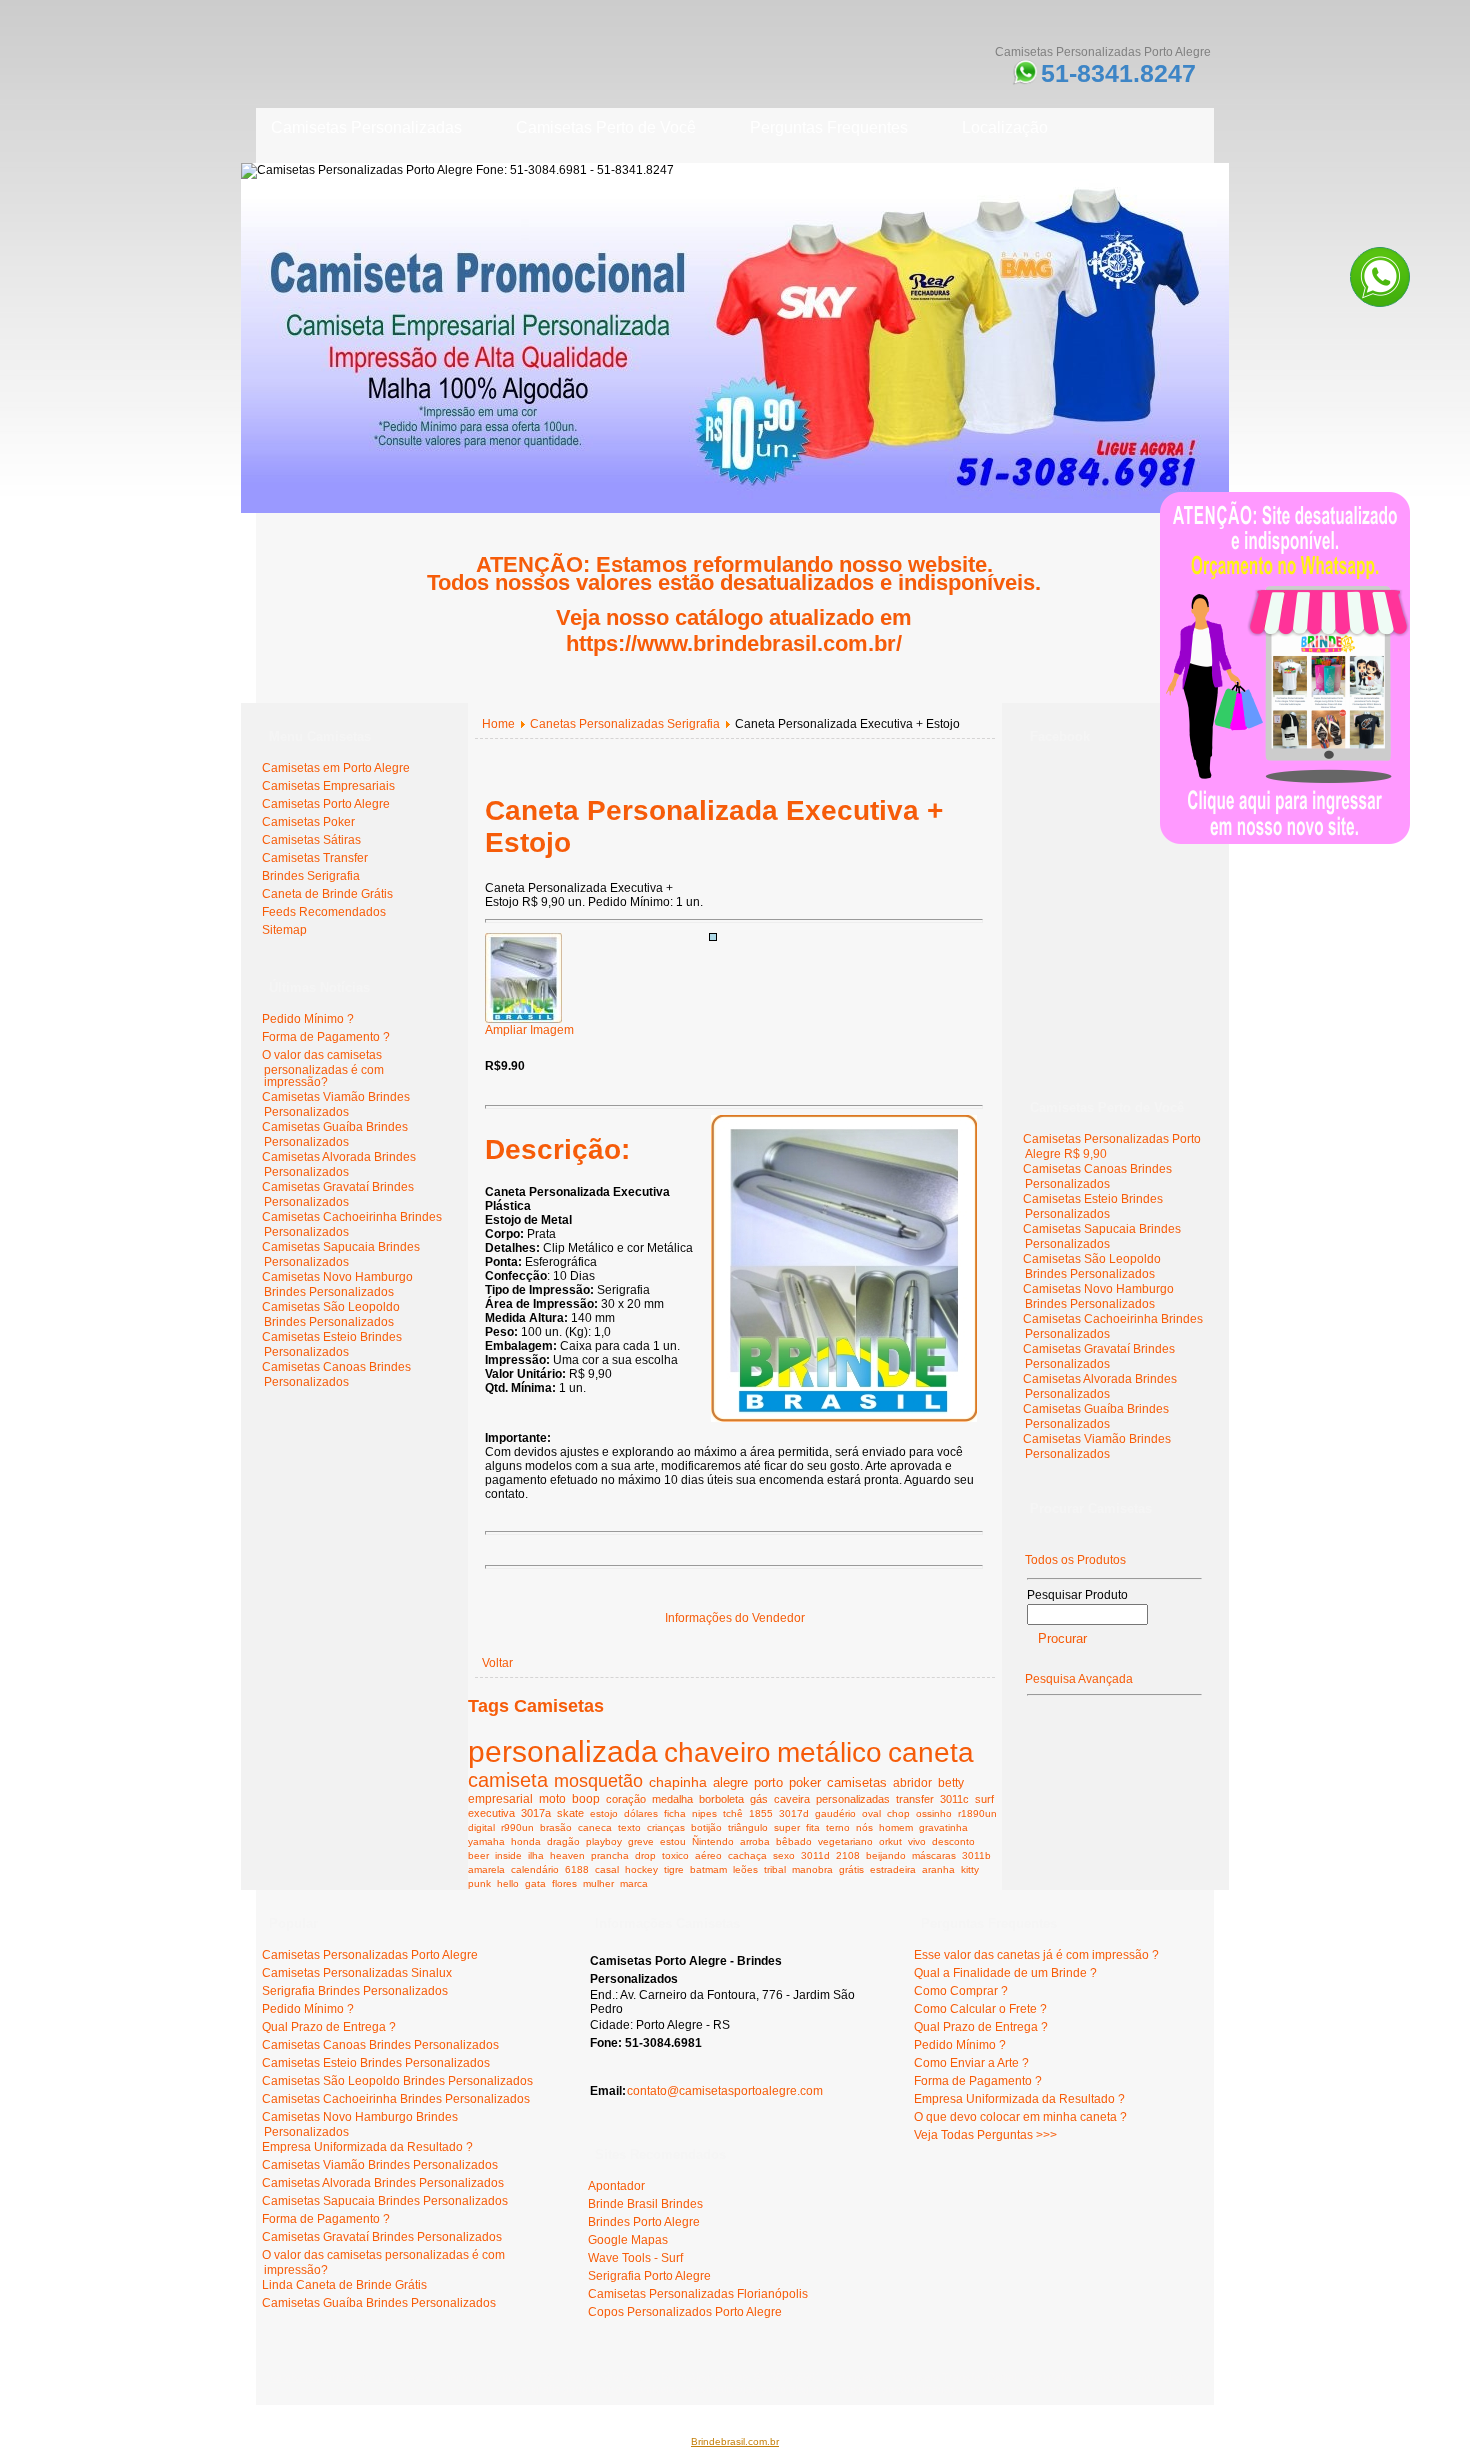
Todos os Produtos (1075, 1560)
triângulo (748, 1827)
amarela (486, 1869)
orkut (890, 1841)
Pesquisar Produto (1077, 1595)
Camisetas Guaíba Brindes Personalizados (335, 1134)
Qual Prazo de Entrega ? (329, 2027)
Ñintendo (713, 1841)
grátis (851, 1869)
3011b (976, 1855)
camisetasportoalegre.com (336, 2377)
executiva (491, 1813)
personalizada (563, 1751)
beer (478, 1855)
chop (898, 1813)
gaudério (835, 1813)
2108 (848, 1855)
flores (564, 1883)
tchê (733, 1813)
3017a (536, 1813)
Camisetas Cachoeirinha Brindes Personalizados (396, 2099)
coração (626, 1799)
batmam (708, 1869)
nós (864, 1827)
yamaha (486, 1841)
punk (479, 1883)
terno (838, 1827)
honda (526, 1841)
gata (535, 1883)
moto (552, 1798)
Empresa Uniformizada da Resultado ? (367, 2147)
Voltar (497, 1663)
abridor (912, 1782)
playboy (604, 1841)
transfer (915, 1799)
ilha (536, 1855)
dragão (563, 1841)
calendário (535, 1869)
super (787, 1827)
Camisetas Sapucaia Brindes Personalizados (341, 1254)
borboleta (721, 1799)
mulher (598, 1883)
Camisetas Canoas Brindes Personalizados (336, 1374)
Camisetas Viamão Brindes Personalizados (336, 1104)
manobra (812, 1869)
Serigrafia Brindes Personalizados (355, 1991)
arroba (755, 1841)
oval (871, 1813)
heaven (567, 1855)
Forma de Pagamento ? (326, 1037)
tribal (775, 1869)
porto (768, 1782)
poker (805, 1783)
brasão (556, 1827)
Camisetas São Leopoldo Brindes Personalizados (331, 1314)
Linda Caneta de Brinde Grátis (344, 2285)
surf (984, 1799)
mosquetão (598, 1781)
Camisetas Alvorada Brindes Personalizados (339, 1164)
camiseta (508, 1780)
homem (896, 1827)
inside (508, 1855)
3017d (794, 1813)
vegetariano (845, 1841)
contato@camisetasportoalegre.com (725, 2091)
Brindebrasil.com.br (735, 2441)
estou (673, 1841)
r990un (517, 1827)
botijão (706, 1827)
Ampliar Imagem (529, 1030)
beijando (886, 1855)
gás (759, 1799)
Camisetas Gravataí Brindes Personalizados (338, 1194)
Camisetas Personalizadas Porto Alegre (370, 1955)
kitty (970, 1869)
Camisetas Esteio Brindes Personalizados (332, 1344)
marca (634, 1883)
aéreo (708, 1855)
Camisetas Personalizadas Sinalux (357, 1973)
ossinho (934, 1813)
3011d (815, 1855)
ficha (675, 1813)
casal (607, 1869)
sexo (784, 1855)
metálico (829, 1752)
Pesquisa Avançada (1079, 1679)
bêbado (794, 1841)
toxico (675, 1855)
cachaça (747, 1855)
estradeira (893, 1869)
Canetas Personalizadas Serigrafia (625, 724)
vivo (917, 1841)
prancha (610, 1855)
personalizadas (853, 1799)
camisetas (857, 1783)
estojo (604, 1813)
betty (951, 1782)
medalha (672, 1799)
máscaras (934, 1855)
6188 (577, 1869)
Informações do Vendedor (735, 1618)
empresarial (500, 1798)
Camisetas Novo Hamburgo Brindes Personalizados (337, 1284)
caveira (792, 1799)
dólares (641, 1813)
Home (498, 724)
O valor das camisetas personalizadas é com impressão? (323, 1068)
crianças (666, 1827)
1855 (761, 1813)
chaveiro (717, 1752)
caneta (931, 1752)
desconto (953, 1841)
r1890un (977, 1813)
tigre (674, 1869)
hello (508, 1883)
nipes (704, 1813)
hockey (641, 1869)
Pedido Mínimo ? (308, 1019)
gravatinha (943, 1827)
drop (645, 1855)
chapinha (678, 1782)
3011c (954, 1799)
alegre (730, 1782)
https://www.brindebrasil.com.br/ (734, 643)
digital (481, 1827)
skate (570, 1813)
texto (629, 1827)
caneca (595, 1827)
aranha (938, 1869)
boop (586, 1798)
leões (745, 1869)
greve (641, 1841)
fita (813, 1827)
